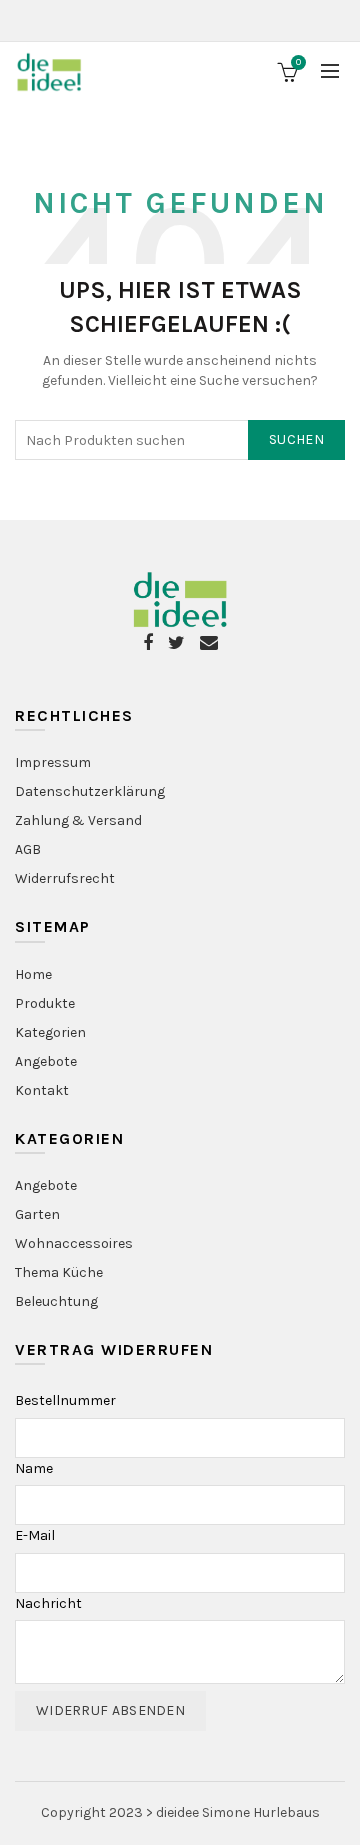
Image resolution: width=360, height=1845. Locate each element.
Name (34, 1468)
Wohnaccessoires (74, 1243)
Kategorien (50, 1032)
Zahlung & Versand (78, 820)
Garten (37, 1214)
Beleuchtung (56, 1301)
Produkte (45, 1003)
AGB (28, 849)
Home (33, 974)
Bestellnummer (65, 1400)
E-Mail (35, 1535)
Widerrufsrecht (65, 878)
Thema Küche (59, 1272)
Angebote (46, 1061)
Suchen (296, 439)
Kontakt (42, 1090)
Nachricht (48, 1603)
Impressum (53, 762)
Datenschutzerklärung (90, 791)
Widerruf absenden (110, 1710)
